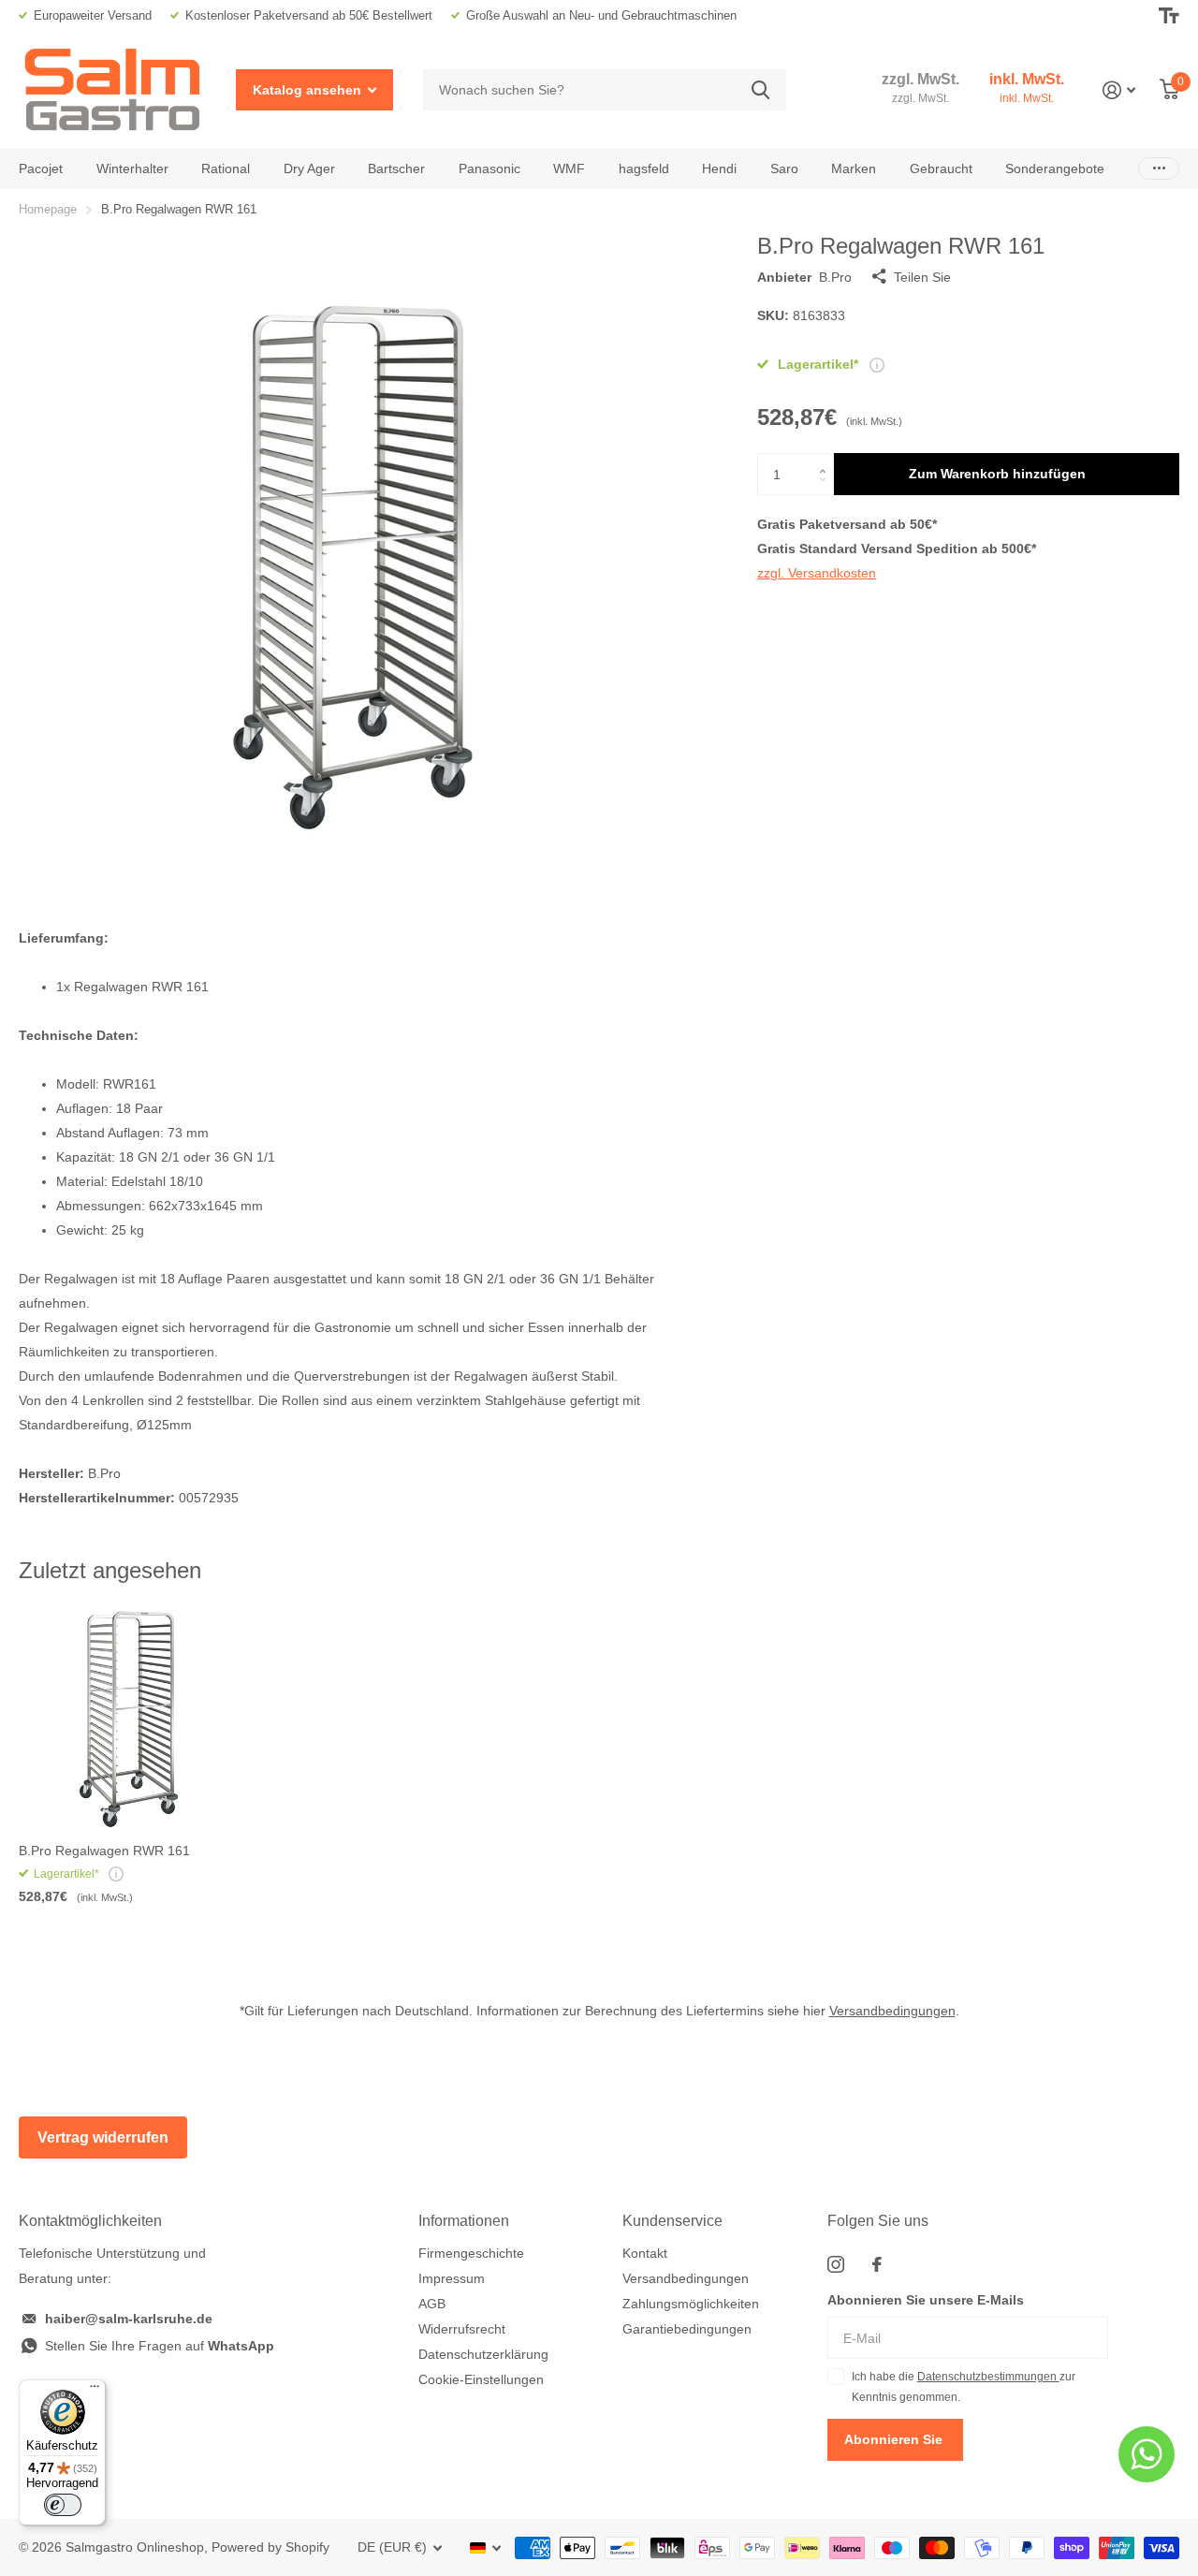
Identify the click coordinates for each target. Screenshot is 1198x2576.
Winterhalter (132, 168)
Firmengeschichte (471, 2253)
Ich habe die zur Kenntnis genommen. (964, 2387)
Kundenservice (672, 2221)
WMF (569, 168)
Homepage (48, 209)
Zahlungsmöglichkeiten (691, 2304)
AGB (432, 2304)
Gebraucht (941, 168)
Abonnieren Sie (895, 2439)
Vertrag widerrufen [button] (103, 2137)
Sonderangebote (1055, 168)
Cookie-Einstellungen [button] (481, 2379)
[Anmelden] (1119, 90)
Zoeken (760, 90)
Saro (784, 168)
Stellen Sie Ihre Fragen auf (160, 2346)
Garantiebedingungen (687, 2329)
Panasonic (489, 168)
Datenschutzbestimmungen (988, 2377)
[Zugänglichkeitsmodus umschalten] (1169, 16)
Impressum (452, 2278)
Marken (854, 168)
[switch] (63, 2505)
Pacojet (41, 168)
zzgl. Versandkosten (817, 573)
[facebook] (877, 2264)
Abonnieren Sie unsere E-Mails (926, 2300)
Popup (877, 364)
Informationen (464, 2221)
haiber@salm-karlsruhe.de (129, 2319)
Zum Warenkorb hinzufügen (997, 474)
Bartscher (396, 168)
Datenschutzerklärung (483, 2354)
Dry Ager (309, 168)
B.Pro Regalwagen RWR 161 (104, 1851)
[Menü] (95, 2391)
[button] (827, 459)
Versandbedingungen (892, 2011)
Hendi (719, 168)
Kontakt (645, 2253)
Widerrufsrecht (462, 2329)
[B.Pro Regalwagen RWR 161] (129, 1719)
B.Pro (835, 277)
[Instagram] (836, 2264)
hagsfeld (644, 168)
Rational (226, 168)
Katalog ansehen (309, 90)
